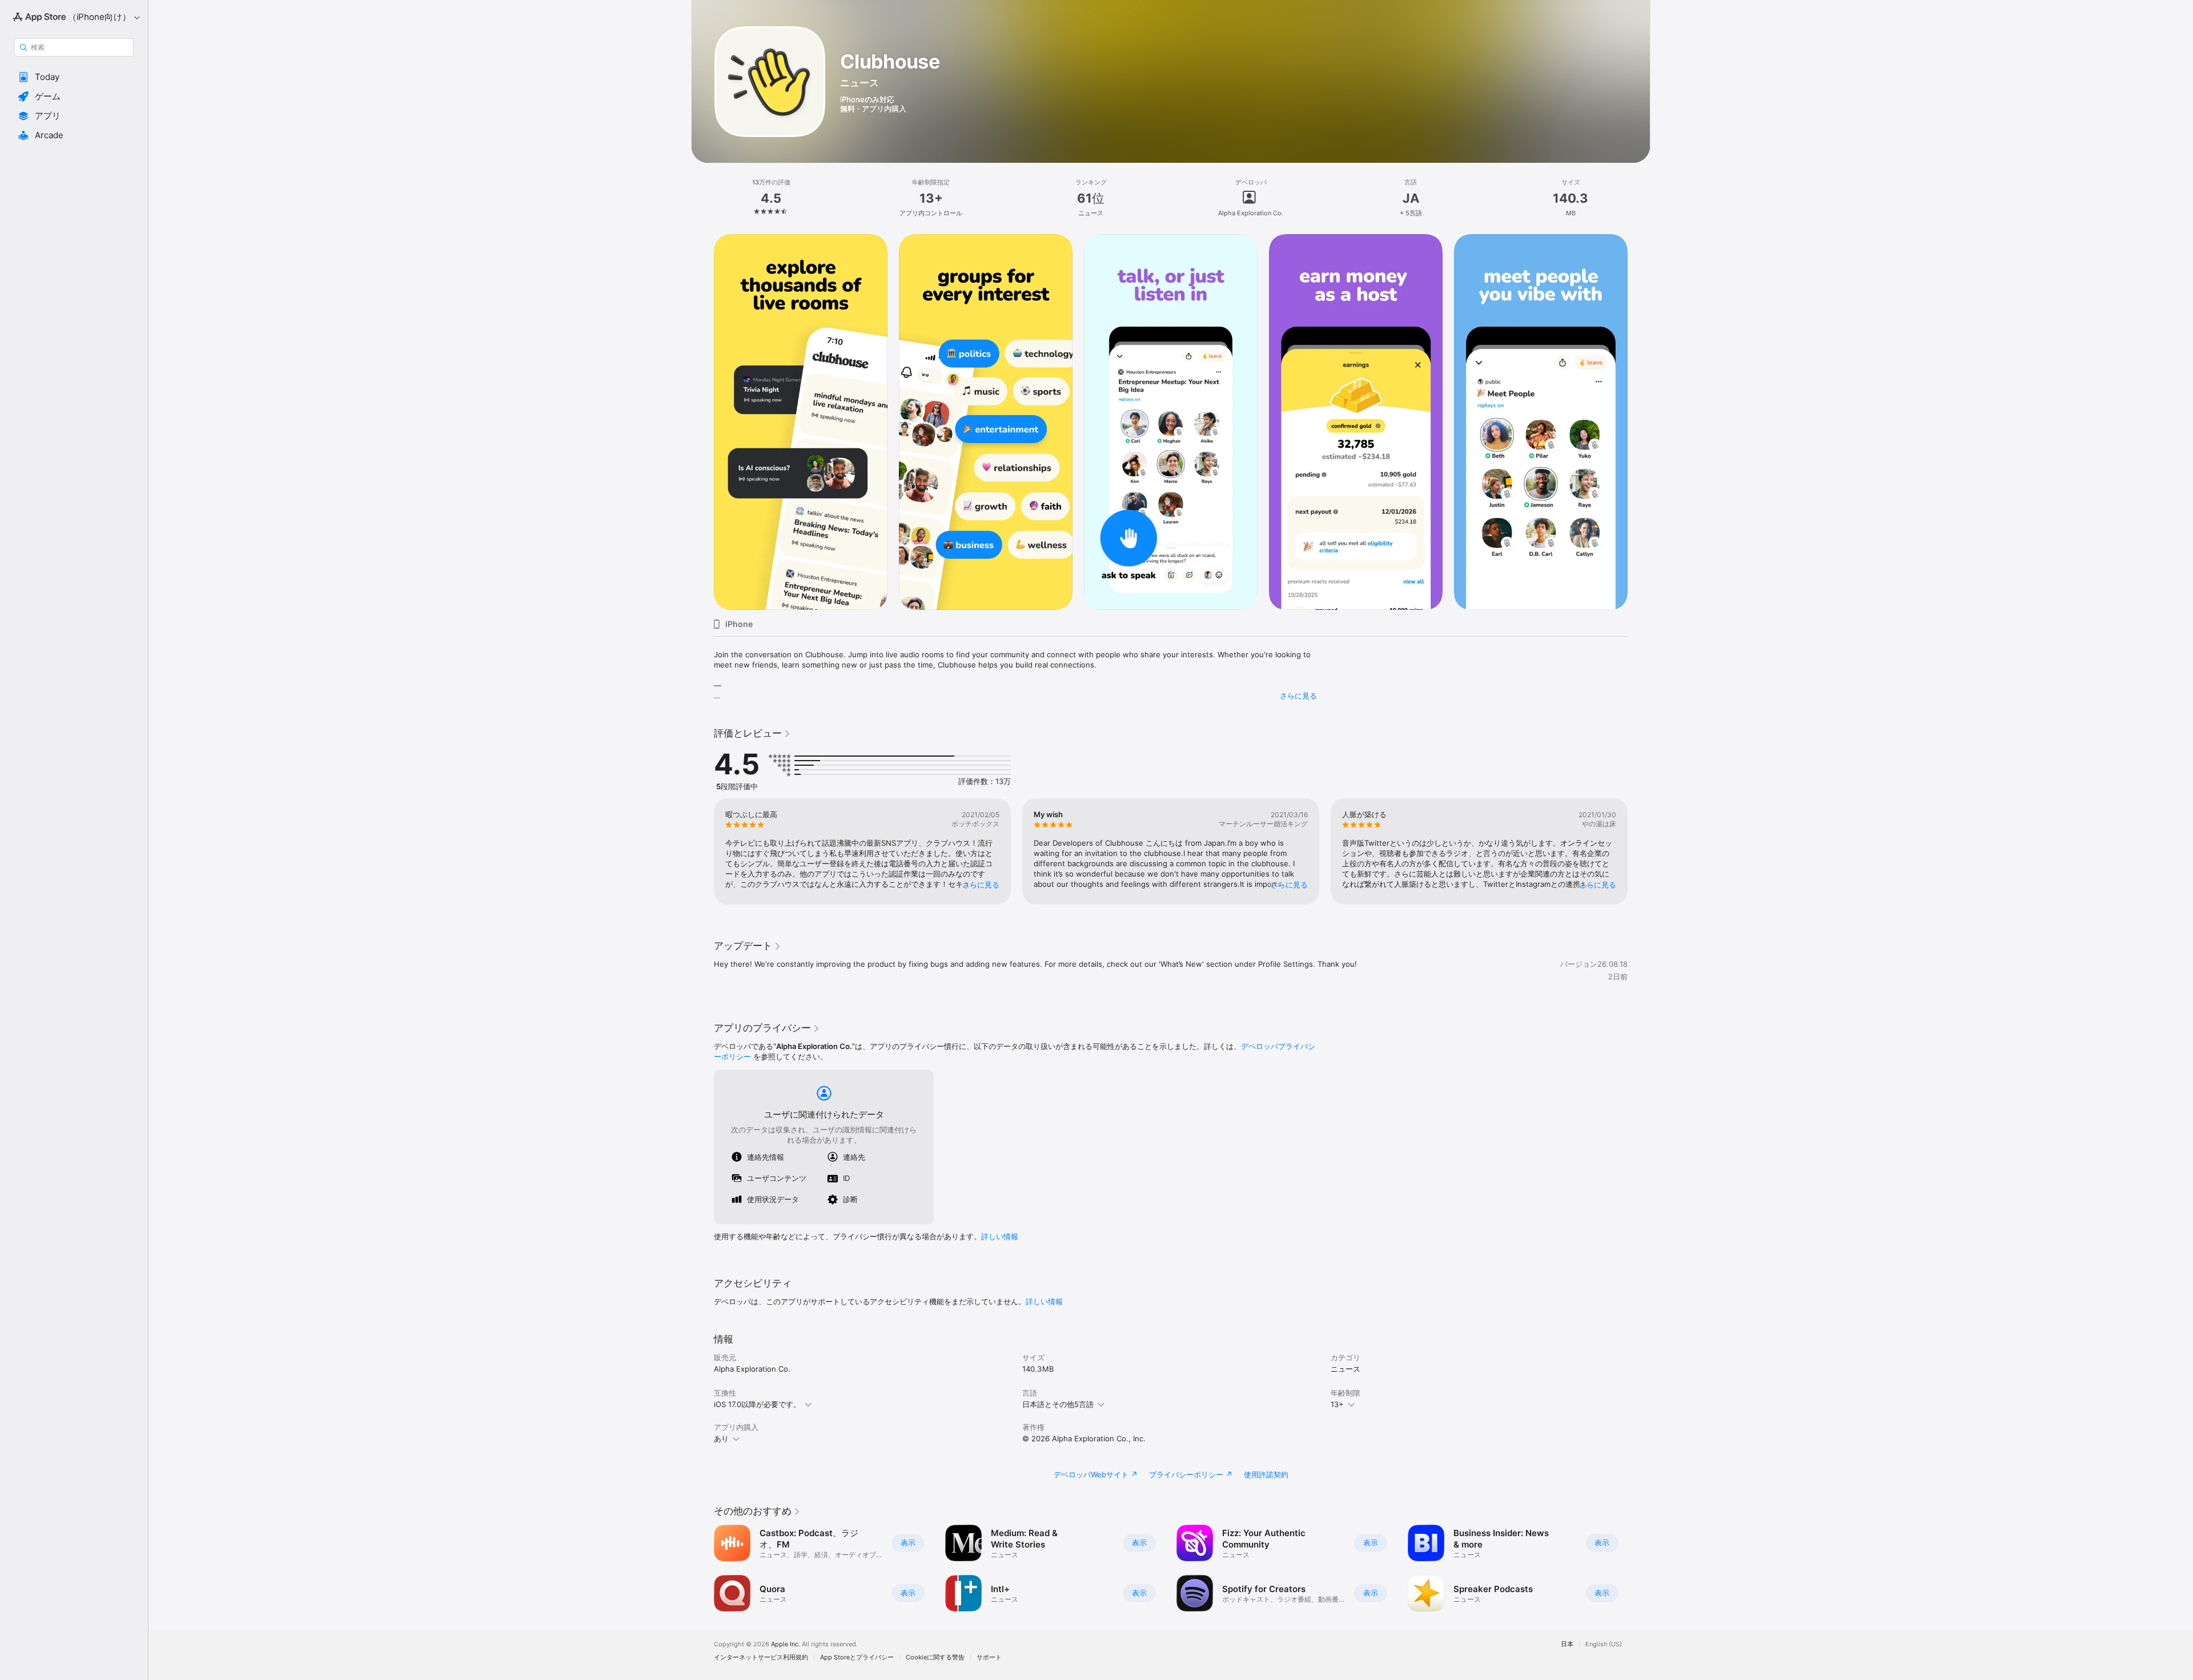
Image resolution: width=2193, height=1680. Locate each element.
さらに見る (1298, 696)
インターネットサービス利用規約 (761, 1657)
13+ (1337, 1404)
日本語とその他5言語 (1058, 1404)
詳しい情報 (1000, 1236)
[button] (74, 77)
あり (721, 1438)
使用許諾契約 (1266, 1474)
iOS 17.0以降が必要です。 (757, 1404)
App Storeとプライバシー (857, 1657)
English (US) (1604, 1644)
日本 (1567, 1644)
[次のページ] (1639, 422)
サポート (989, 1657)
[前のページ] (702, 422)
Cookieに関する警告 (935, 1657)
